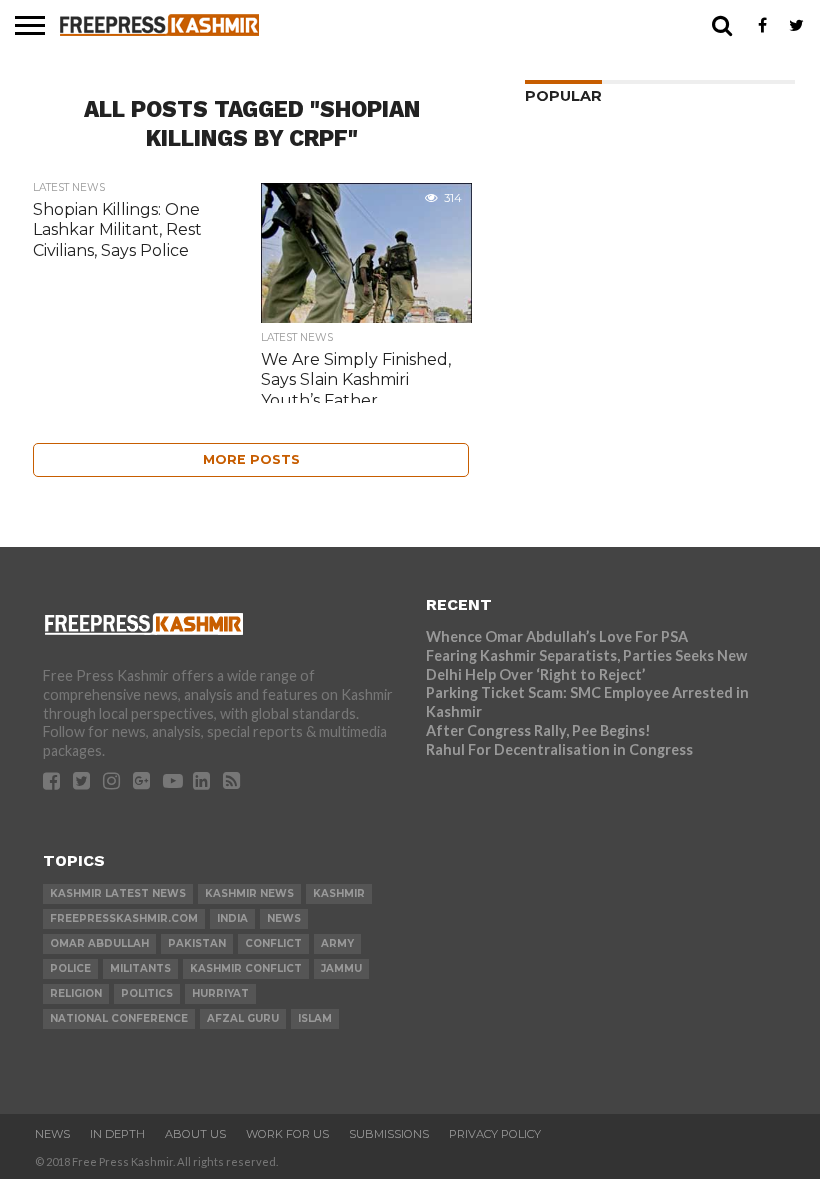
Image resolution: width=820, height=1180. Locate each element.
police (70, 968)
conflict (273, 943)
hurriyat (220, 993)
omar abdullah (99, 943)
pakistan (197, 943)
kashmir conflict (246, 968)
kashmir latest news (118, 893)
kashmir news (249, 893)
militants (140, 968)
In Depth (117, 1134)
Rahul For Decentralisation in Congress (559, 749)
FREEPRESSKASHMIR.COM (124, 918)
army (337, 943)
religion (76, 993)
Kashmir (339, 893)
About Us (195, 1134)
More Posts (251, 459)
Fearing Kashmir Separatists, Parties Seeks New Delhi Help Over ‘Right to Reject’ (586, 665)
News (52, 1134)
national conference (119, 1018)
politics (147, 993)
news (284, 918)
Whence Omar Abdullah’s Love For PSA (557, 636)
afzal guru (243, 1018)
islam (315, 1018)
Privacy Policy (495, 1134)
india (232, 918)
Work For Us (287, 1134)
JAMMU (341, 968)
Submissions (389, 1134)
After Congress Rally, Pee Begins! (538, 730)
